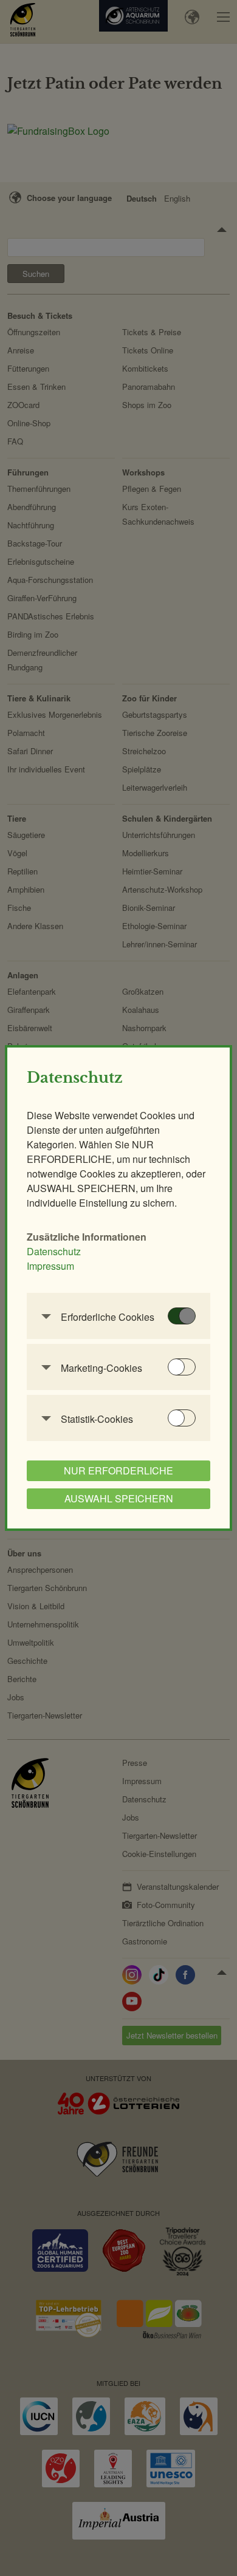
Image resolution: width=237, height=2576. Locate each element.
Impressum (50, 1266)
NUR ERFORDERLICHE (118, 1470)
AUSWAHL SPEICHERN (119, 1498)
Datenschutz (54, 1251)
